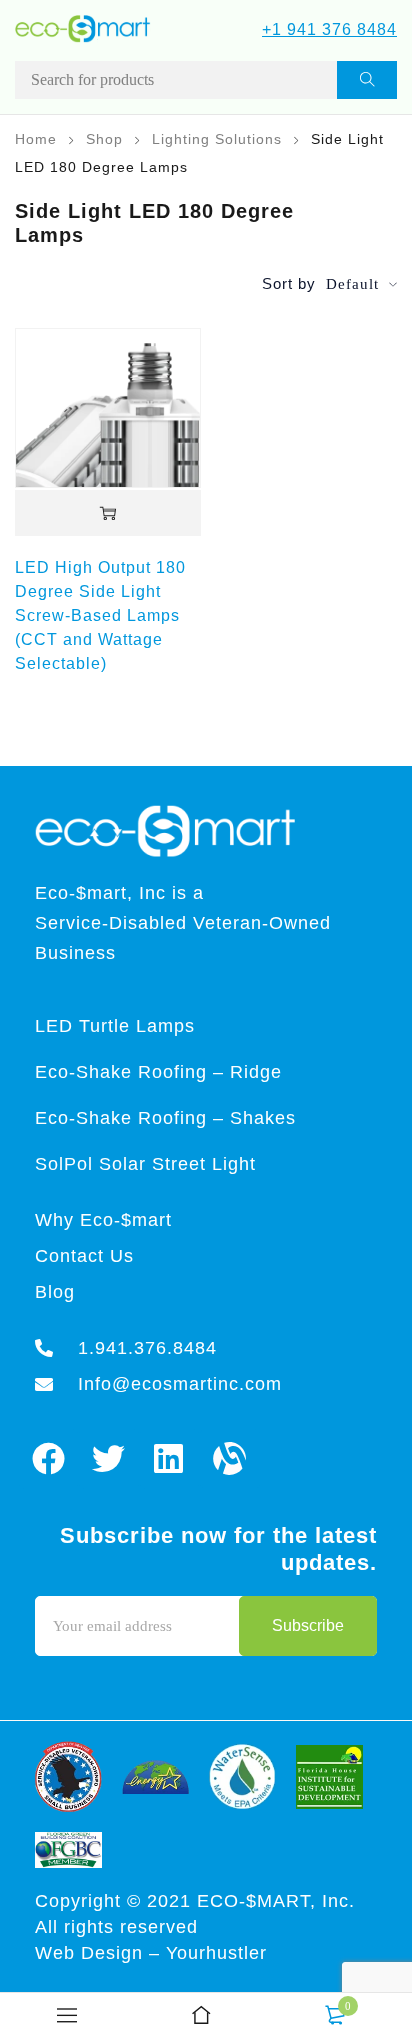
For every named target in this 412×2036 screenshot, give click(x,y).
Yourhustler (216, 1953)
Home (36, 139)
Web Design (92, 1953)
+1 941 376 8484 (329, 29)
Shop (104, 139)
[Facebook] (48, 1458)
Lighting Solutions (217, 139)
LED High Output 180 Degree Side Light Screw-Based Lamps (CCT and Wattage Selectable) (100, 615)
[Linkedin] (169, 1458)
